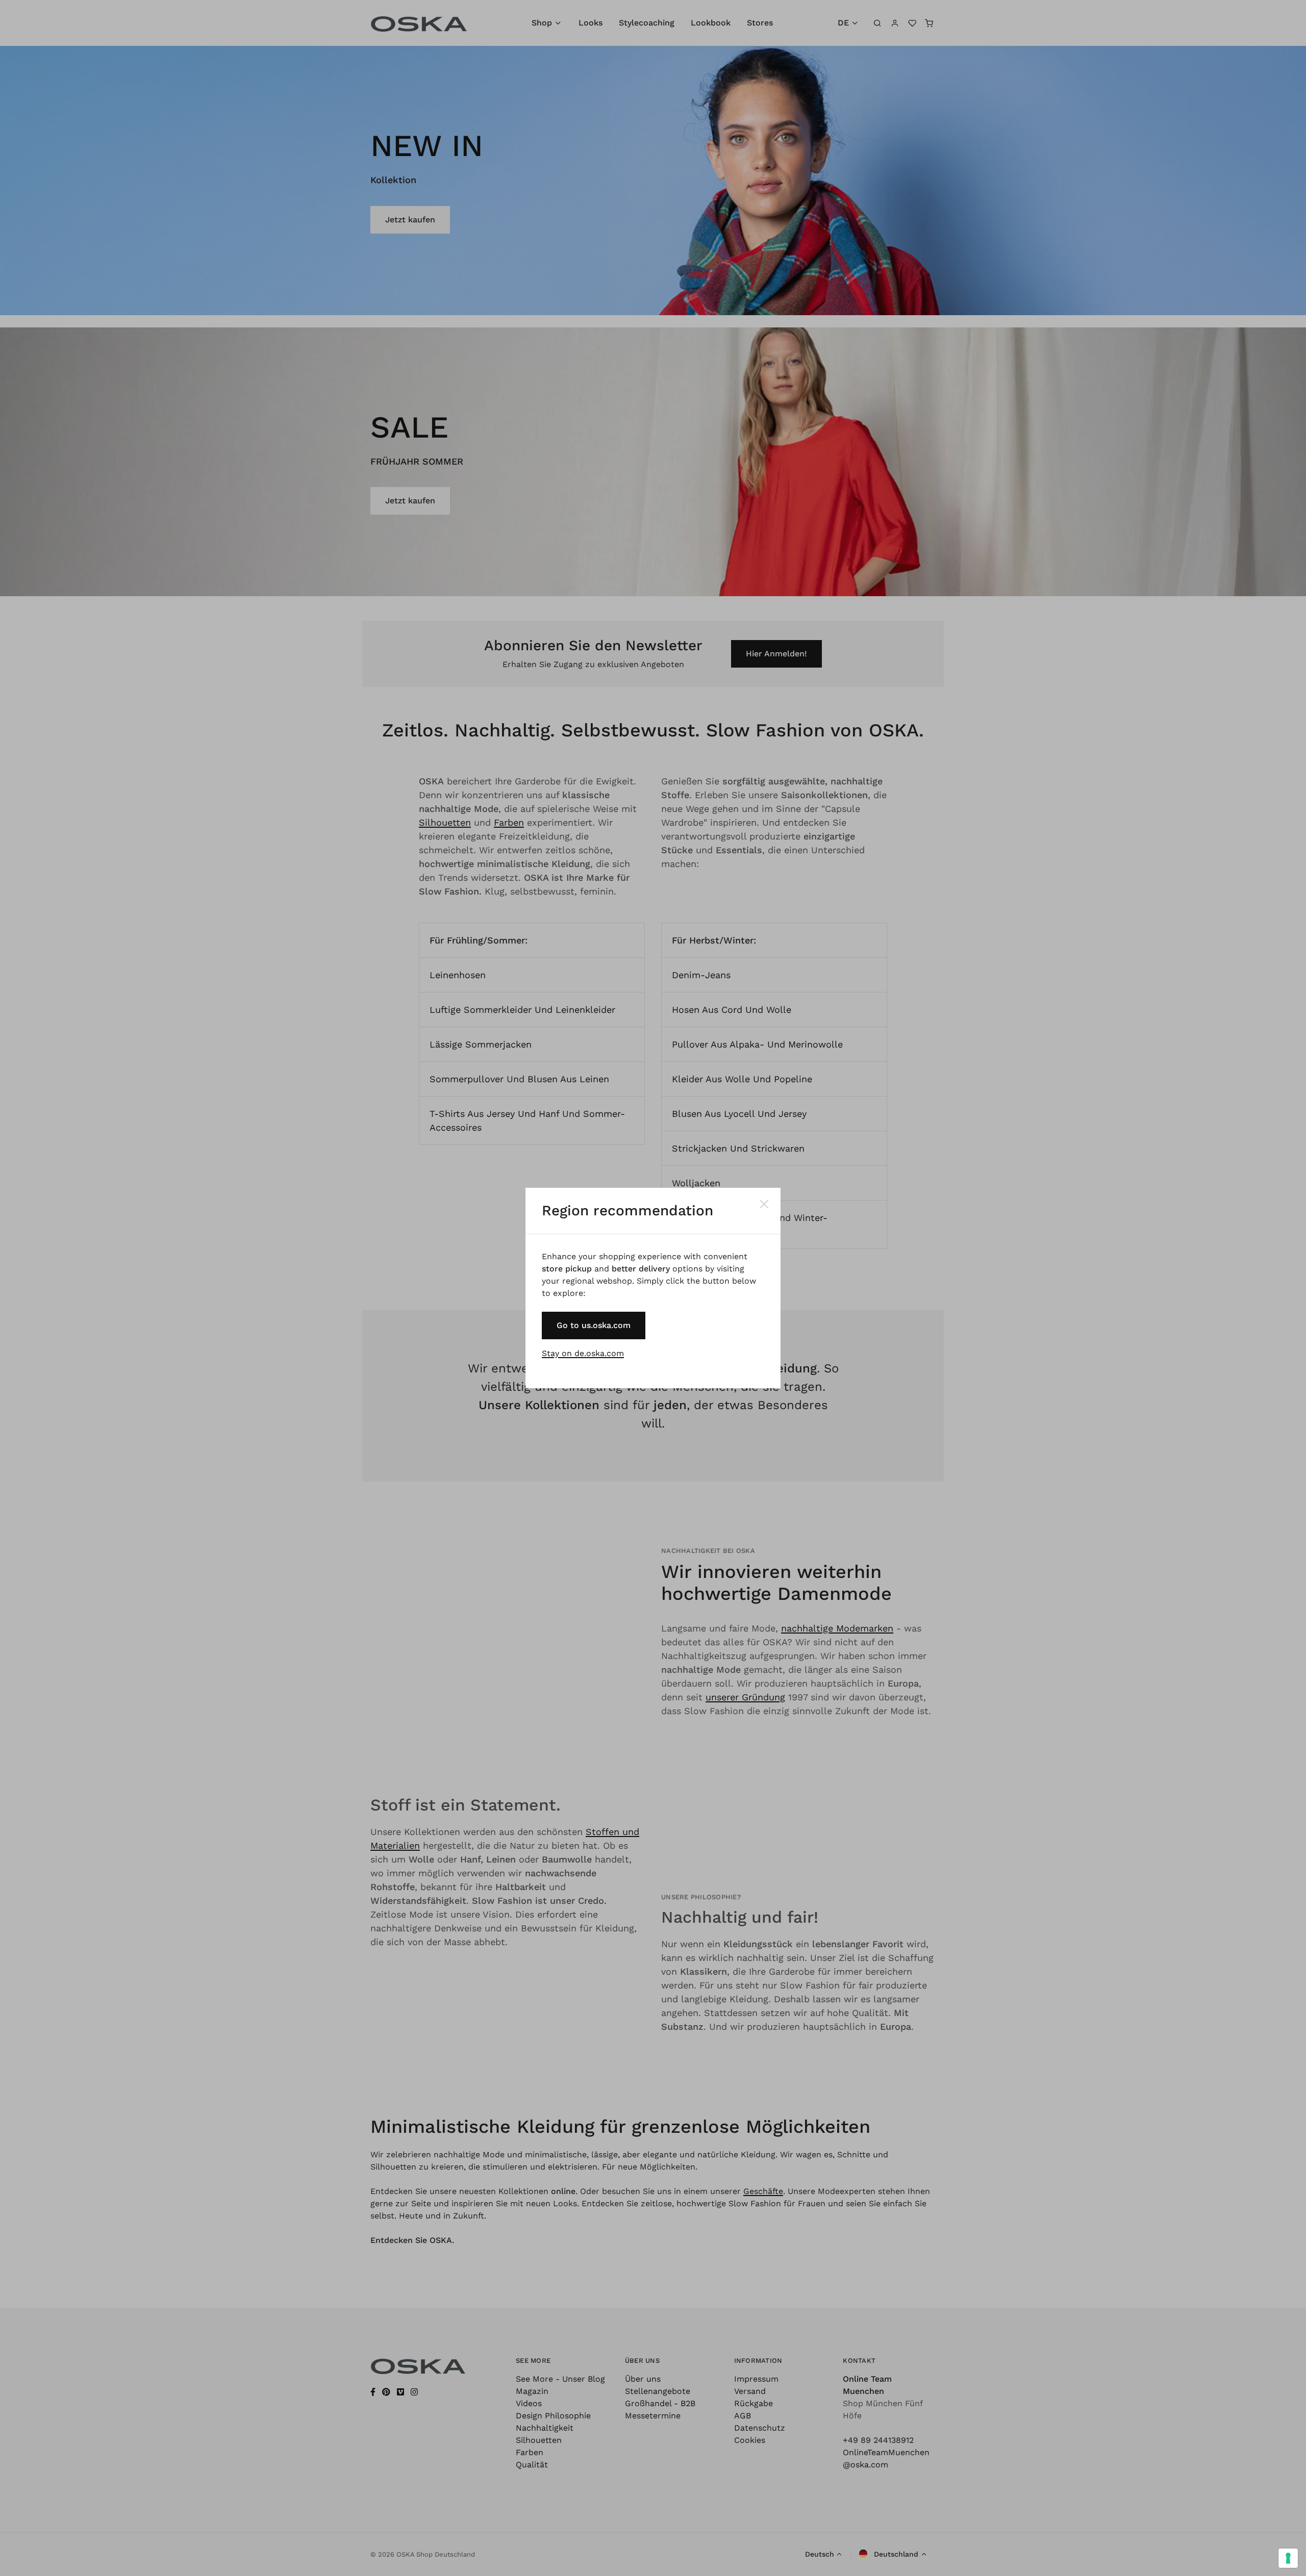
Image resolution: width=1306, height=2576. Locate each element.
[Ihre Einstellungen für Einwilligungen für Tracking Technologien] (1288, 2558)
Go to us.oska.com (594, 1325)
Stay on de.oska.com (583, 1353)
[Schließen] (764, 1204)
